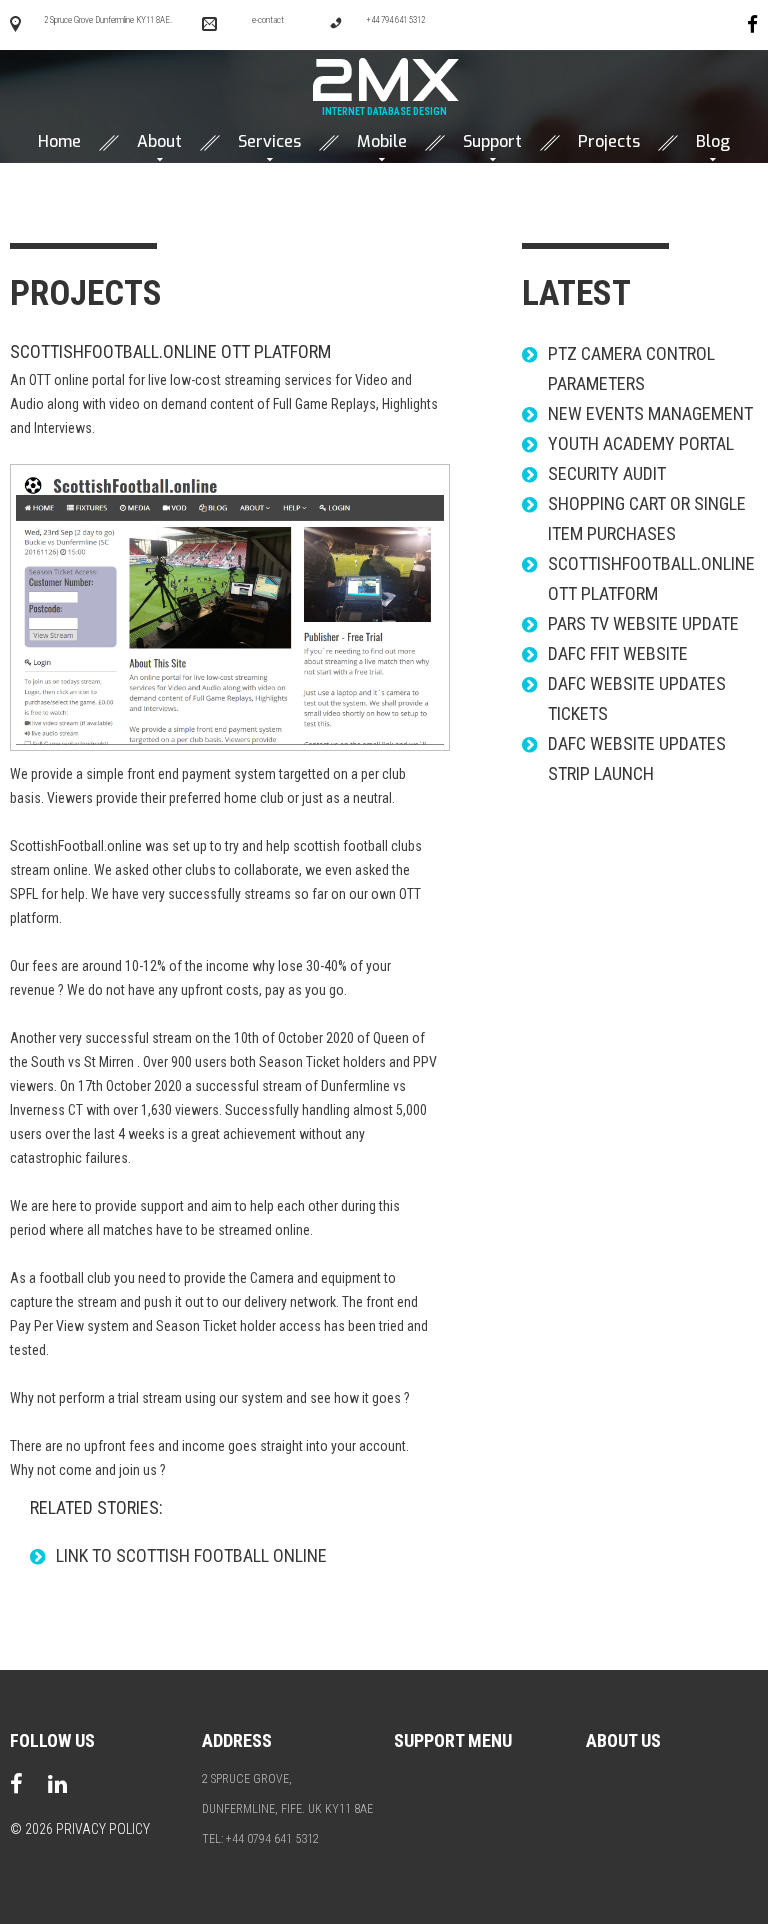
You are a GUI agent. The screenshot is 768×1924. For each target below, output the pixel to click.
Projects (609, 142)
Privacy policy (103, 1829)
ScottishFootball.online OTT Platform (170, 351)
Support (492, 142)
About (159, 142)
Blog (713, 142)
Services (269, 142)
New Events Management (650, 413)
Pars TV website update (643, 623)
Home (59, 142)
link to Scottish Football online (191, 1555)
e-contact (268, 20)
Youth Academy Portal (641, 443)
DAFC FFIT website (618, 653)
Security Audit (607, 473)
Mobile (382, 142)
